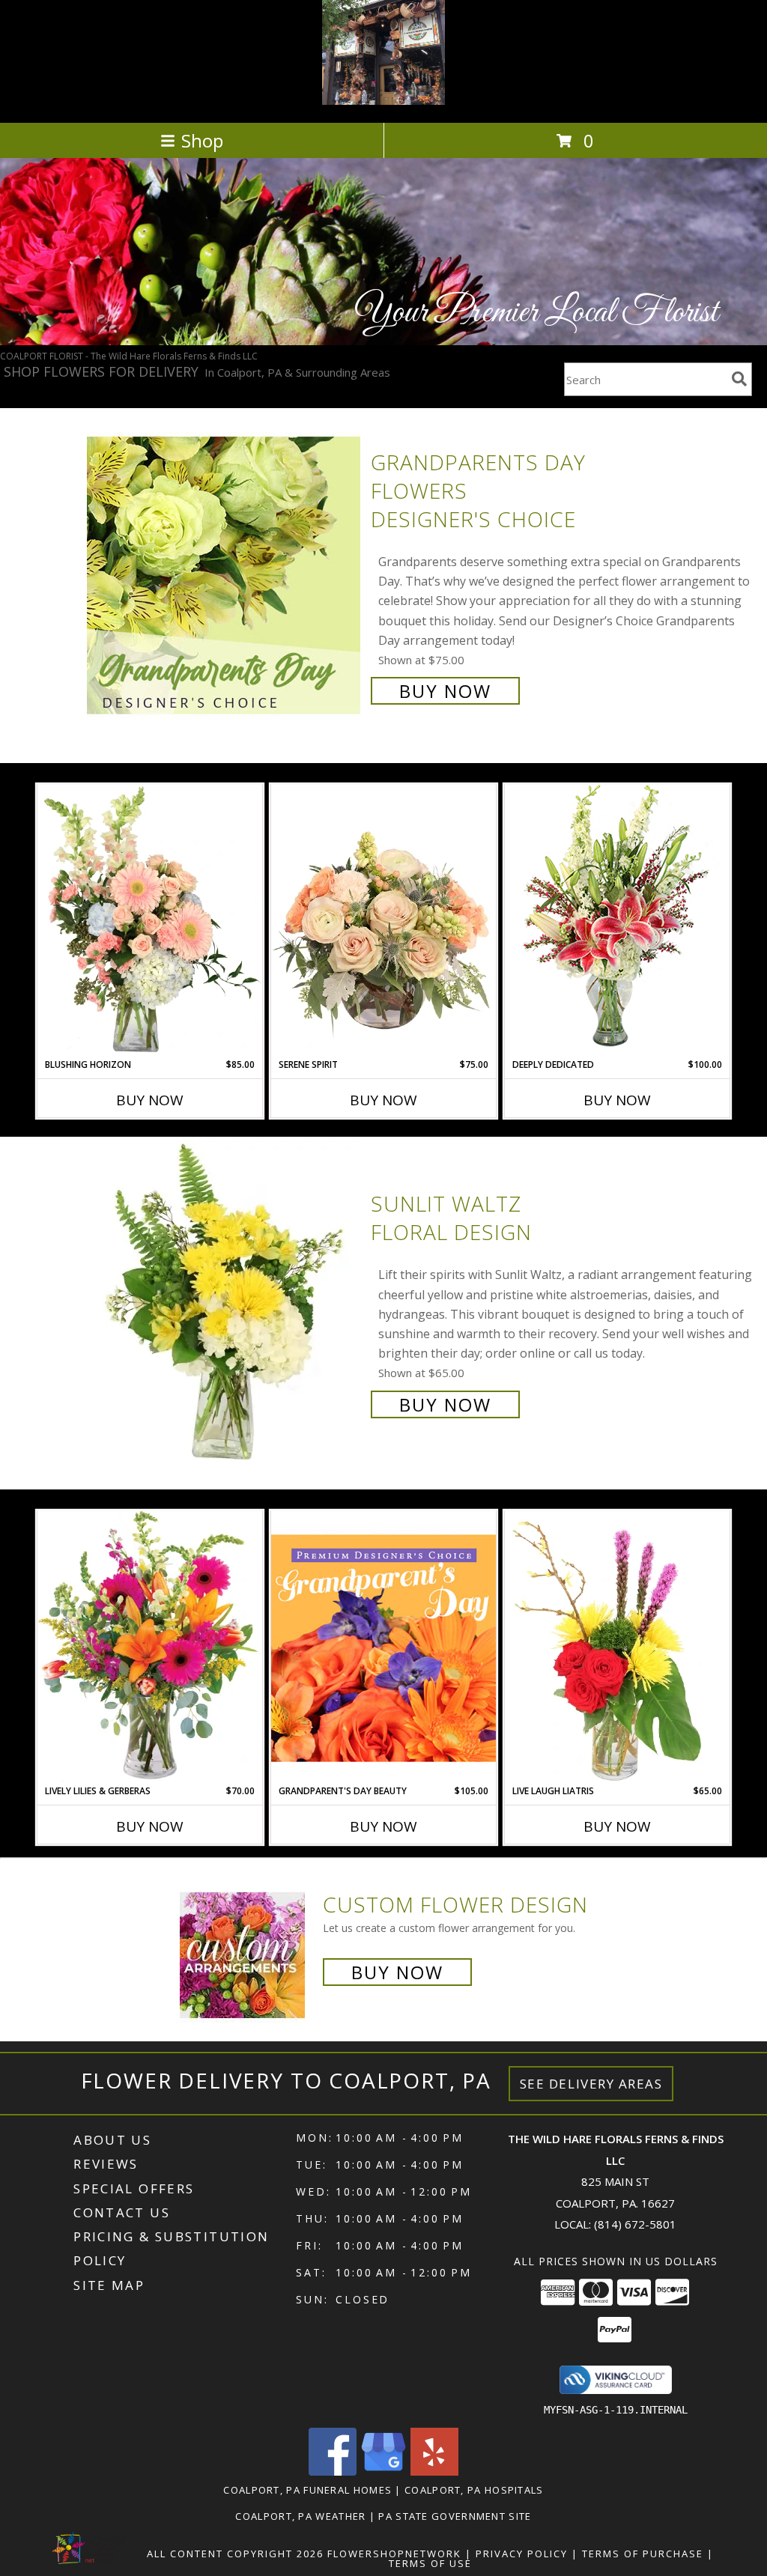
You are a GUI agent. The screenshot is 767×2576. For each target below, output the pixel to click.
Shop (202, 140)
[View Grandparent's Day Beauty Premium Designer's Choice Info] (383, 1647)
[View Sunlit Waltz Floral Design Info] (225, 1303)
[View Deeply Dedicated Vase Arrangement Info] (617, 921)
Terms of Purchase (643, 2554)
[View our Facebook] (333, 2472)
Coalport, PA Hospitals (474, 2490)
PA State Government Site (455, 2516)
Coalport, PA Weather (300, 2516)
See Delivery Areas (591, 2084)
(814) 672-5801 (635, 2224)
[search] (739, 379)
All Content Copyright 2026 (235, 2554)
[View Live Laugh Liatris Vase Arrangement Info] (617, 1647)
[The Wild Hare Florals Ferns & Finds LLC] (383, 101)
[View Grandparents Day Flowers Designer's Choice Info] (225, 575)
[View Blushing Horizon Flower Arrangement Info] (150, 921)
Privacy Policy (522, 2554)
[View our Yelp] (434, 2472)
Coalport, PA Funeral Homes (307, 2490)
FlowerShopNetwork (394, 2554)
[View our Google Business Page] (383, 2472)
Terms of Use (430, 2563)
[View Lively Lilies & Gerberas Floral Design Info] (150, 1647)
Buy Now (445, 691)
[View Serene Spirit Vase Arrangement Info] (383, 921)
